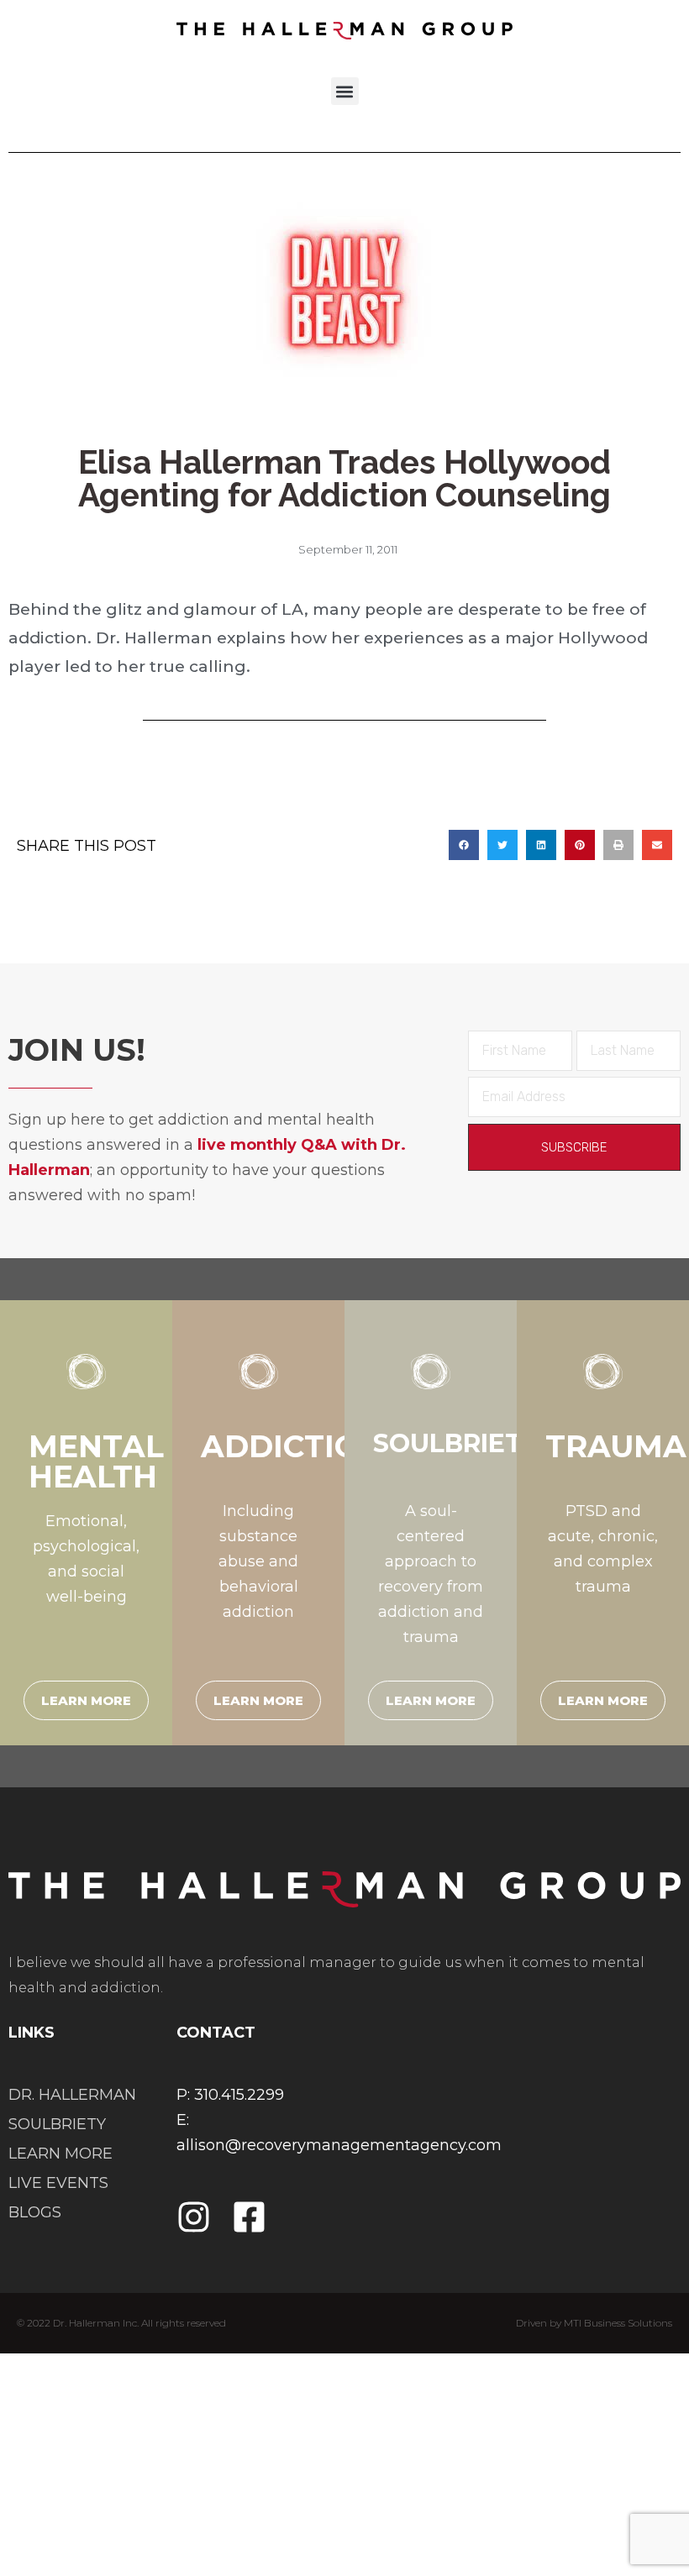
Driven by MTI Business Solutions (594, 2323)
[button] (345, 91)
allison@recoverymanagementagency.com (339, 2145)
